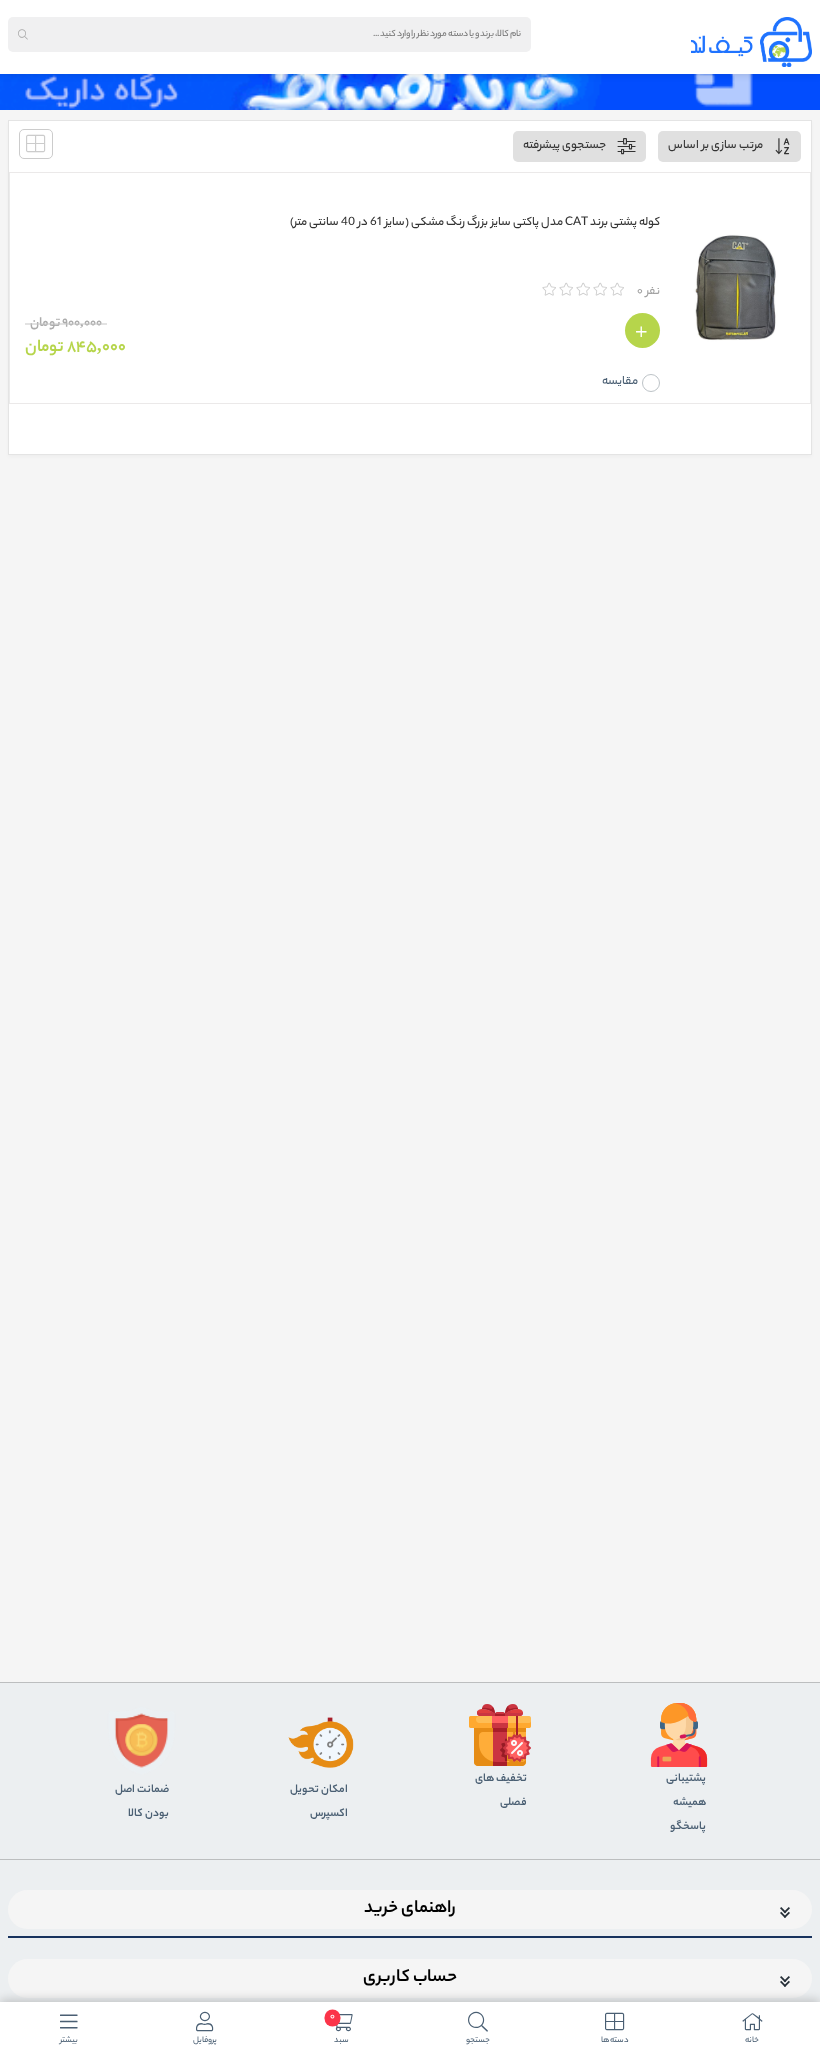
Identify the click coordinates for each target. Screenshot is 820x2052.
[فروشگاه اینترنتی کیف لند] (751, 42)
